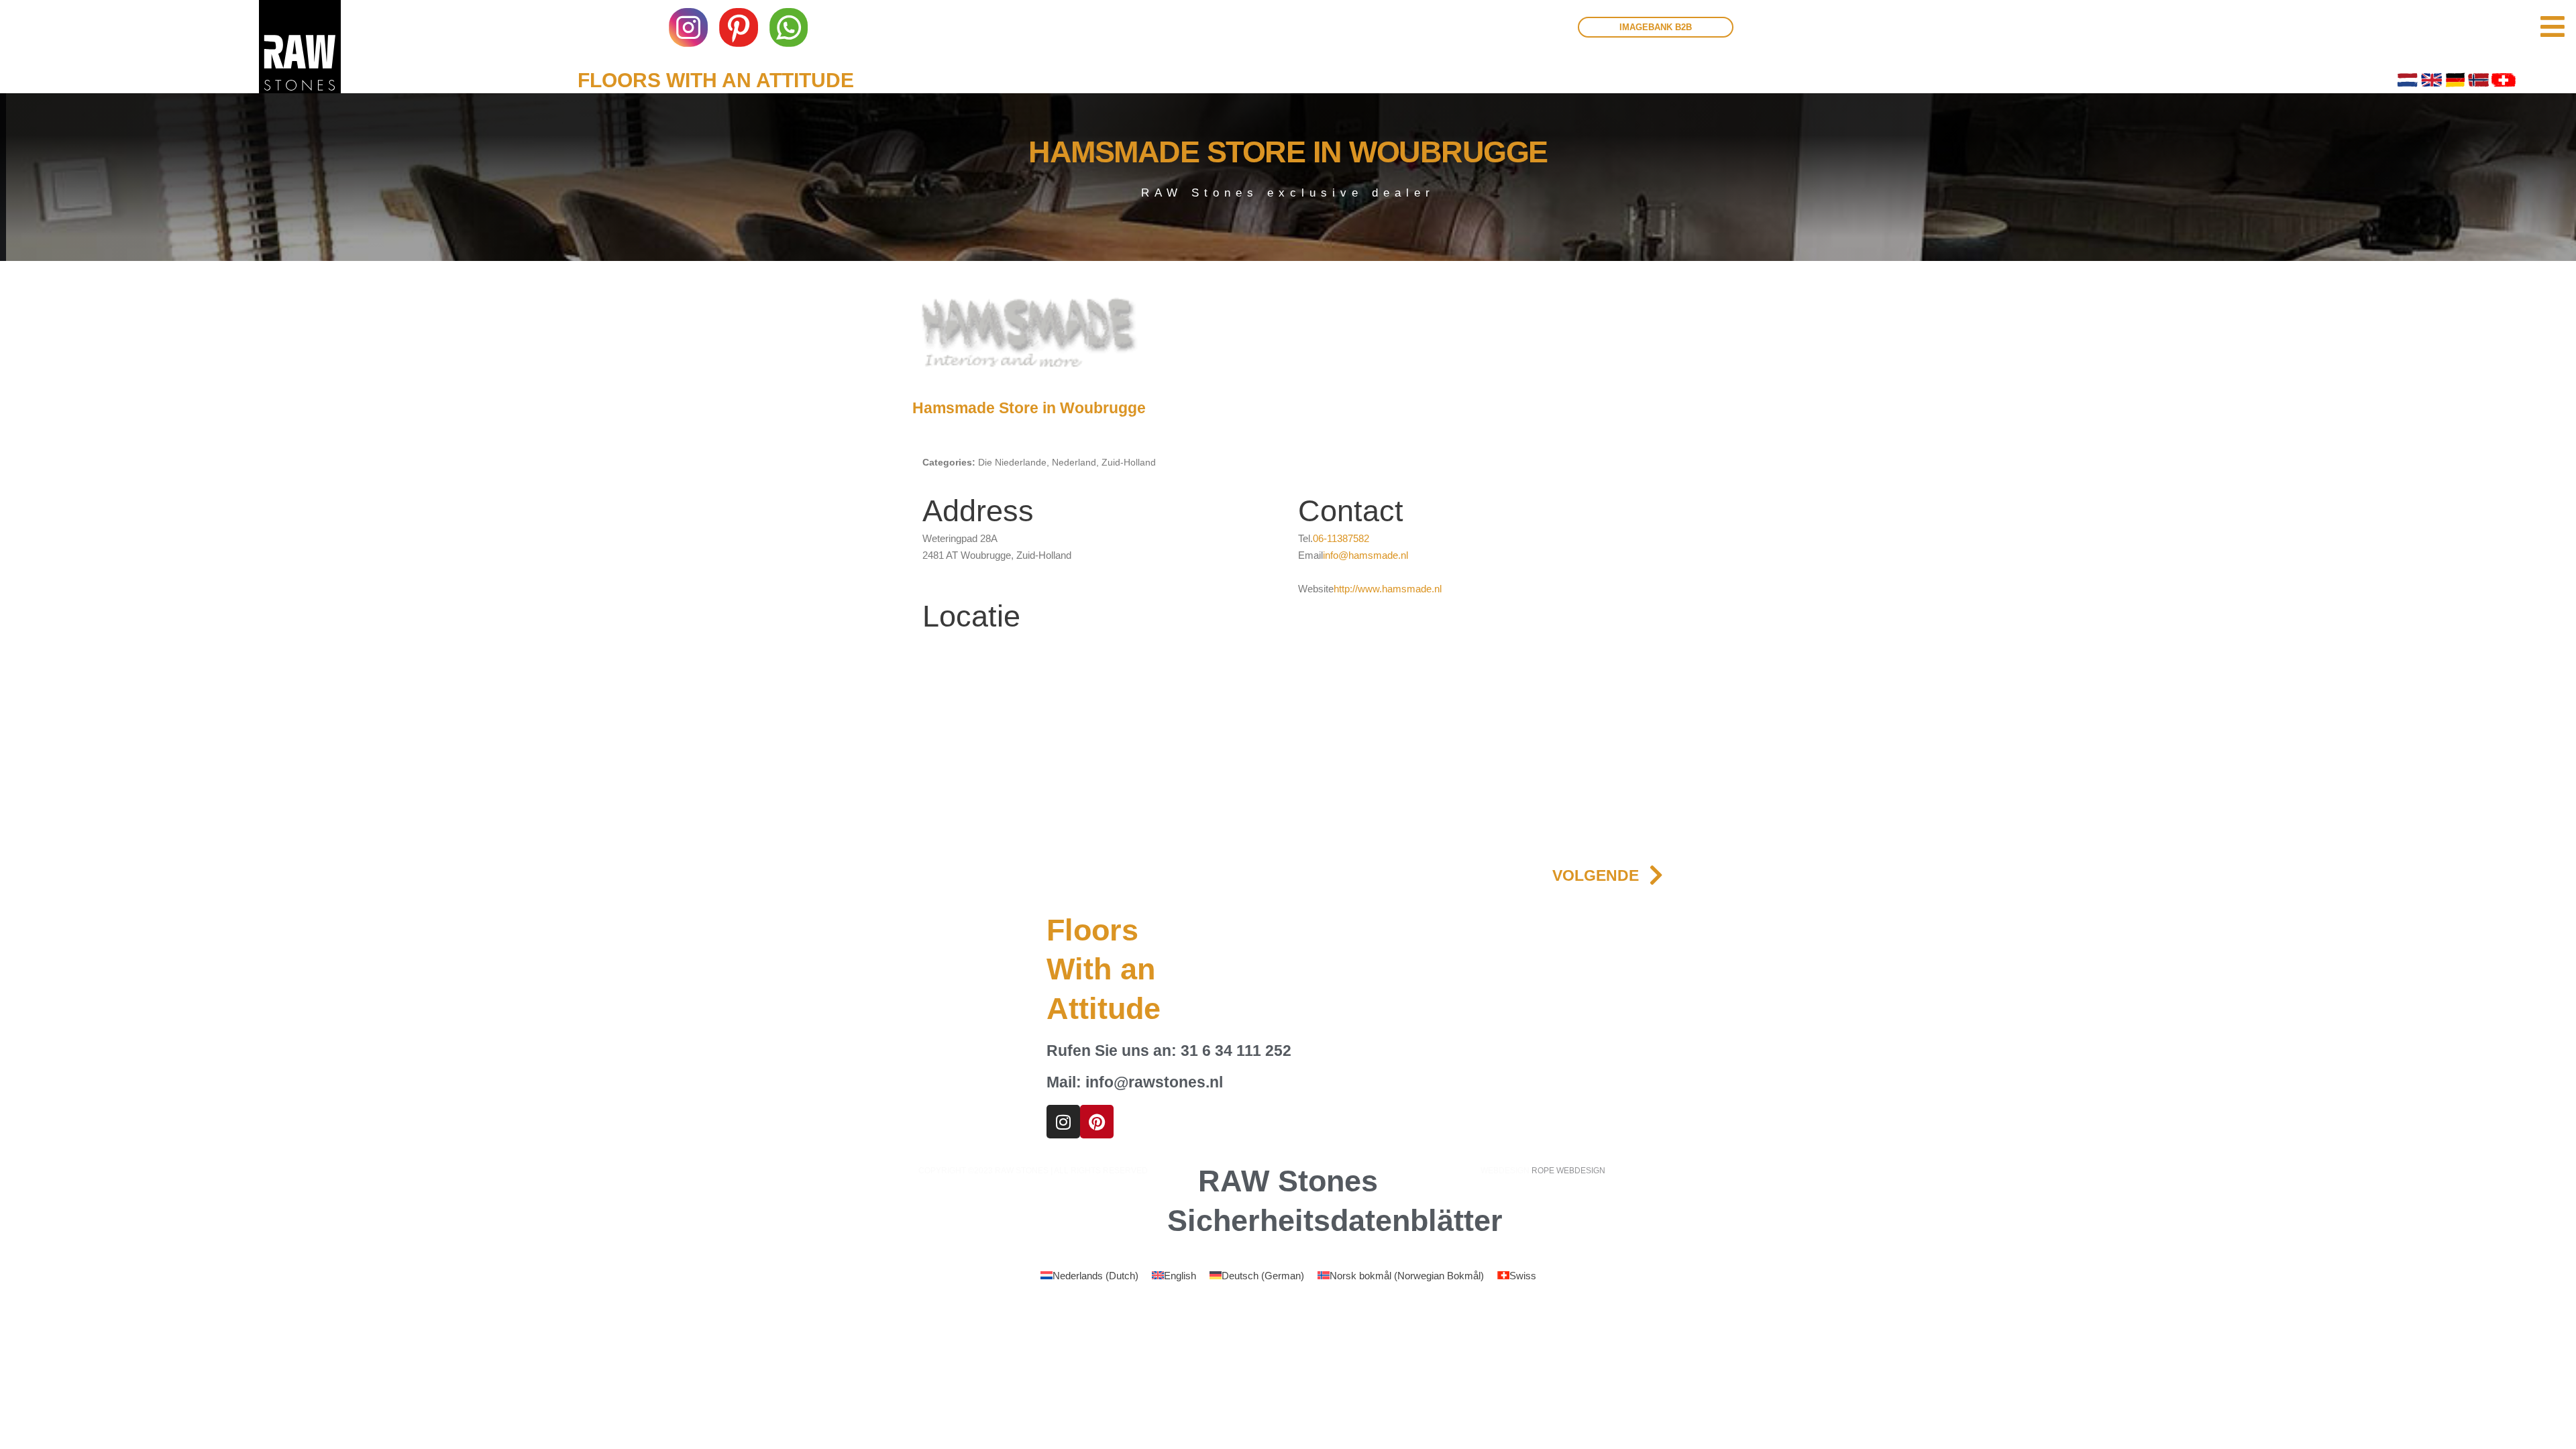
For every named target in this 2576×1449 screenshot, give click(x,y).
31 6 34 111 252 (1236, 1051)
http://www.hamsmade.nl (1388, 589)
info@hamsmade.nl (1365, 555)
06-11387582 (1341, 538)
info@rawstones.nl (1154, 1082)
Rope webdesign (1568, 1171)
